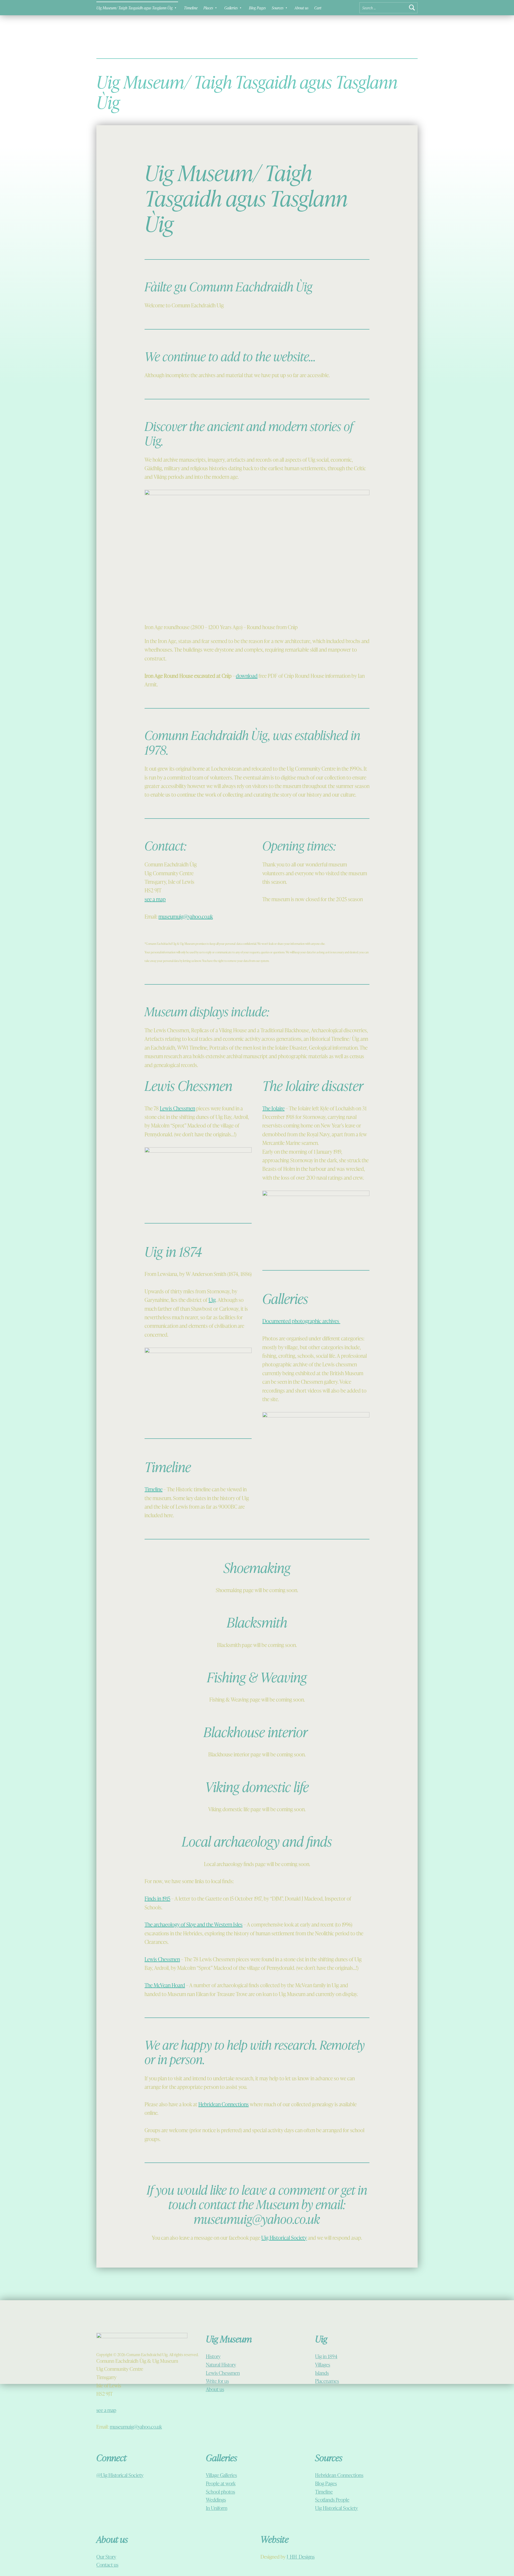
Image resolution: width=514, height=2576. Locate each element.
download (247, 676)
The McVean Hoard (165, 1985)
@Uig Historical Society (120, 2475)
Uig (212, 1300)
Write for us (217, 2381)
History (213, 2356)
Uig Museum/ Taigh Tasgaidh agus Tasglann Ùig (135, 8)
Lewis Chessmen (177, 1108)
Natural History (221, 2365)
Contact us (107, 2565)
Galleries (231, 8)
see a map (155, 899)
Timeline (191, 8)
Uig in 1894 (326, 2356)
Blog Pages (257, 8)
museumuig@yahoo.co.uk (186, 916)
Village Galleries (221, 2475)
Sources (278, 8)
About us (301, 8)
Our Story (106, 2557)
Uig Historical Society (284, 2238)
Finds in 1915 (157, 1898)
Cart (318, 8)
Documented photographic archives (301, 1321)
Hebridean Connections (224, 2104)
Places (208, 8)
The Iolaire (273, 1108)
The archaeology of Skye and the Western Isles (194, 1924)
